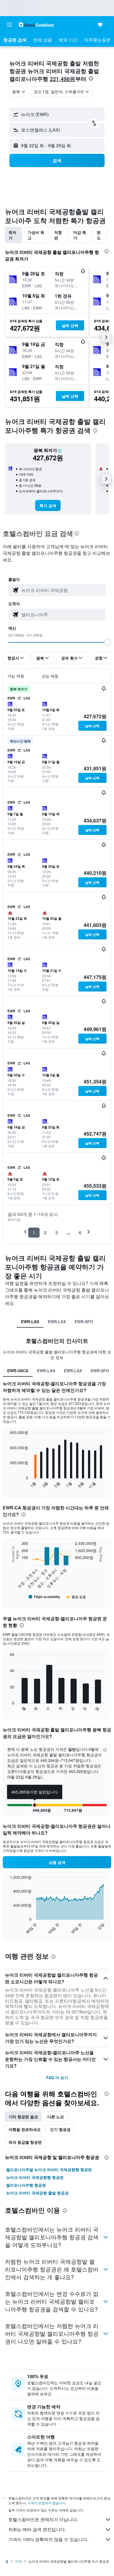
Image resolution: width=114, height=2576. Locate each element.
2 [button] (45, 1232)
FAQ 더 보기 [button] (57, 2077)
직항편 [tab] (58, 235)
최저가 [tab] (12, 235)
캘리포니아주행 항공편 (26, 2185)
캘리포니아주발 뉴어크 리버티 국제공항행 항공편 (49, 2169)
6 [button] (80, 1232)
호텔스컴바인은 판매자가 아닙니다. (43, 2519)
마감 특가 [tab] (80, 235)
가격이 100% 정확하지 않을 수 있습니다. (48, 2539)
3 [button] (57, 1232)
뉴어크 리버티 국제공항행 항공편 (35, 2177)
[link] (48, 505)
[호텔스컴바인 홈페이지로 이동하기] (36, 25)
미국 (19, 2561)
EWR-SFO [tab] (84, 1322)
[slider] (107, 642)
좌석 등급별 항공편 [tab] (25, 2142)
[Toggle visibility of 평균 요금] (76, 1597)
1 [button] (34, 1232)
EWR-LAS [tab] (30, 1322)
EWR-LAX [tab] (57, 1322)
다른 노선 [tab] (56, 2117)
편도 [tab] (99, 235)
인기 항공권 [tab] (60, 2129)
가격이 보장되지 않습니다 (46, 2503)
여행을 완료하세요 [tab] (25, 2129)
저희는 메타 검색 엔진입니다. (37, 2529)
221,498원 (63, 79)
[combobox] (62, 590)
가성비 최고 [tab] (36, 235)
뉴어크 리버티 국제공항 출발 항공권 (37, 2193)
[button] (9, 25)
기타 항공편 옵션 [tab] (23, 2117)
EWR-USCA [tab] (18, 1371)
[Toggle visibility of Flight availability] (45, 1597)
